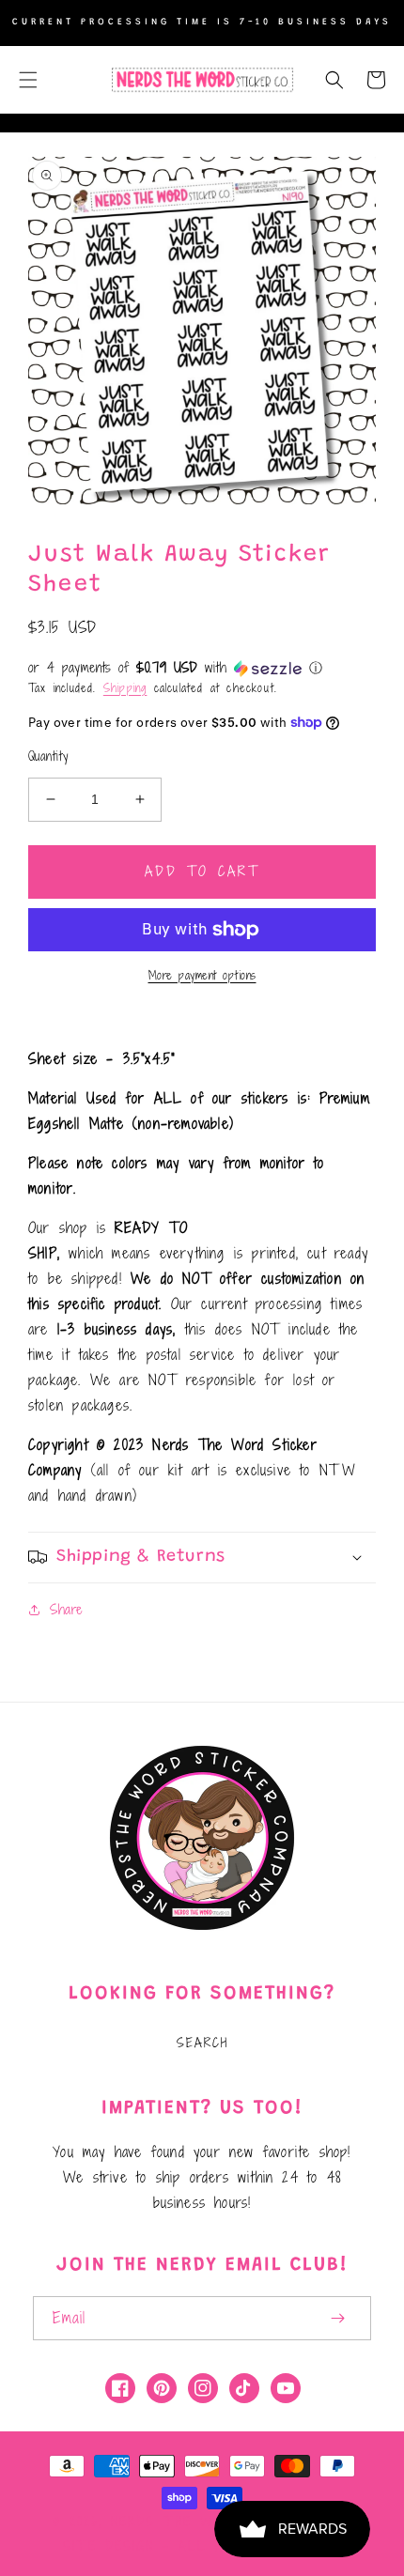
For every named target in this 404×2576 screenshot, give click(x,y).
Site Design (109, 2546)
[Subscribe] (337, 2318)
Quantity (48, 756)
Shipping (125, 687)
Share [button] (66, 1609)
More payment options (202, 975)
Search (202, 2043)
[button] (28, 80)
